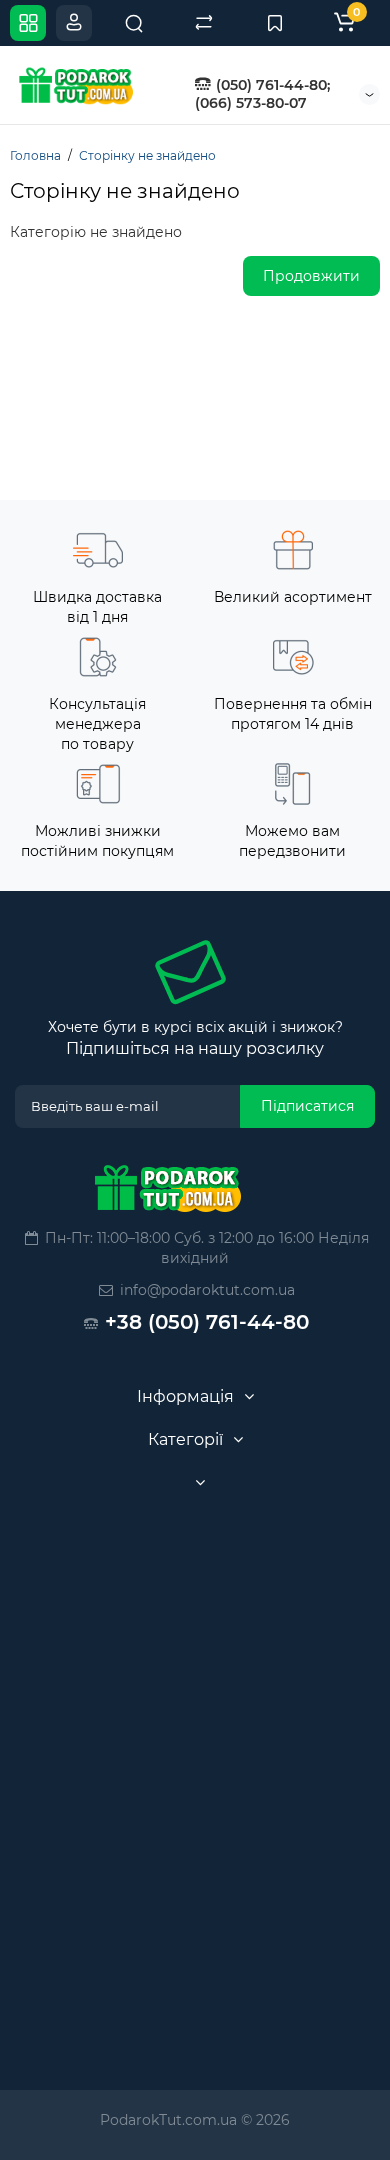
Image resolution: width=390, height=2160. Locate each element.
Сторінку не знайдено (147, 155)
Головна (35, 155)
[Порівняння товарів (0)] (204, 23)
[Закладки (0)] (275, 23)
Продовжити (311, 276)
